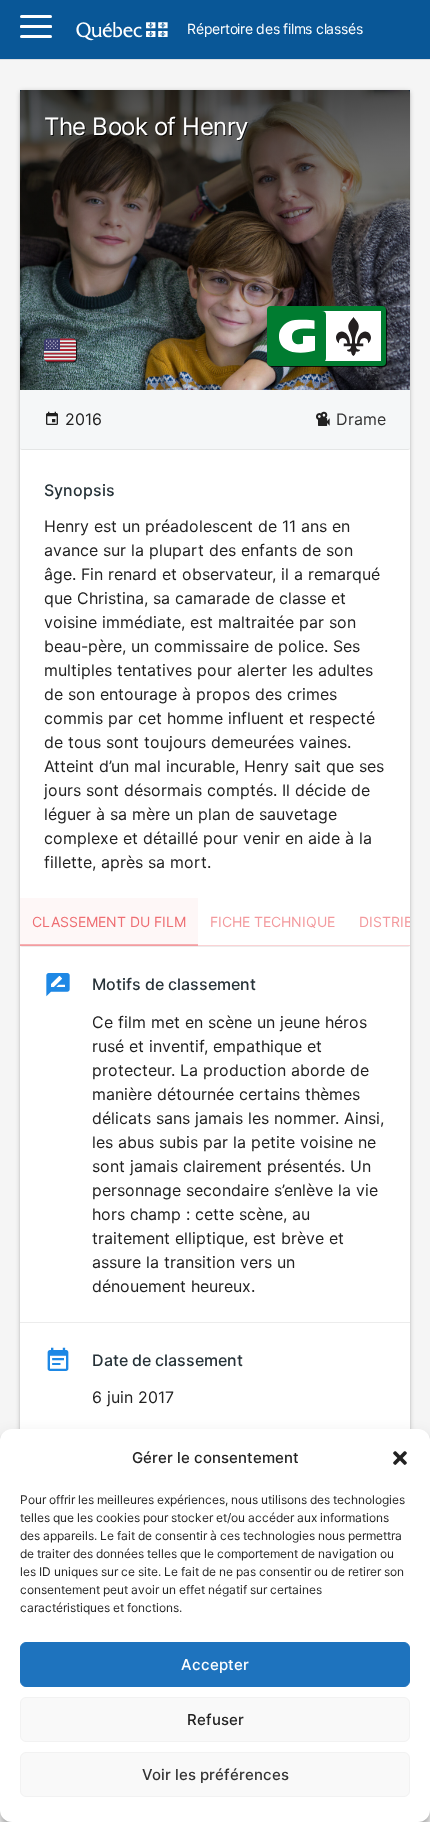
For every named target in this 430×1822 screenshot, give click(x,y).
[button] (400, 1458)
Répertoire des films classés (274, 29)
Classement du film (109, 921)
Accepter (215, 1664)
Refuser (215, 1719)
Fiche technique (272, 921)
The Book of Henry (146, 126)
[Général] (296, 335)
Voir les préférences (215, 1774)
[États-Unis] (64, 350)
